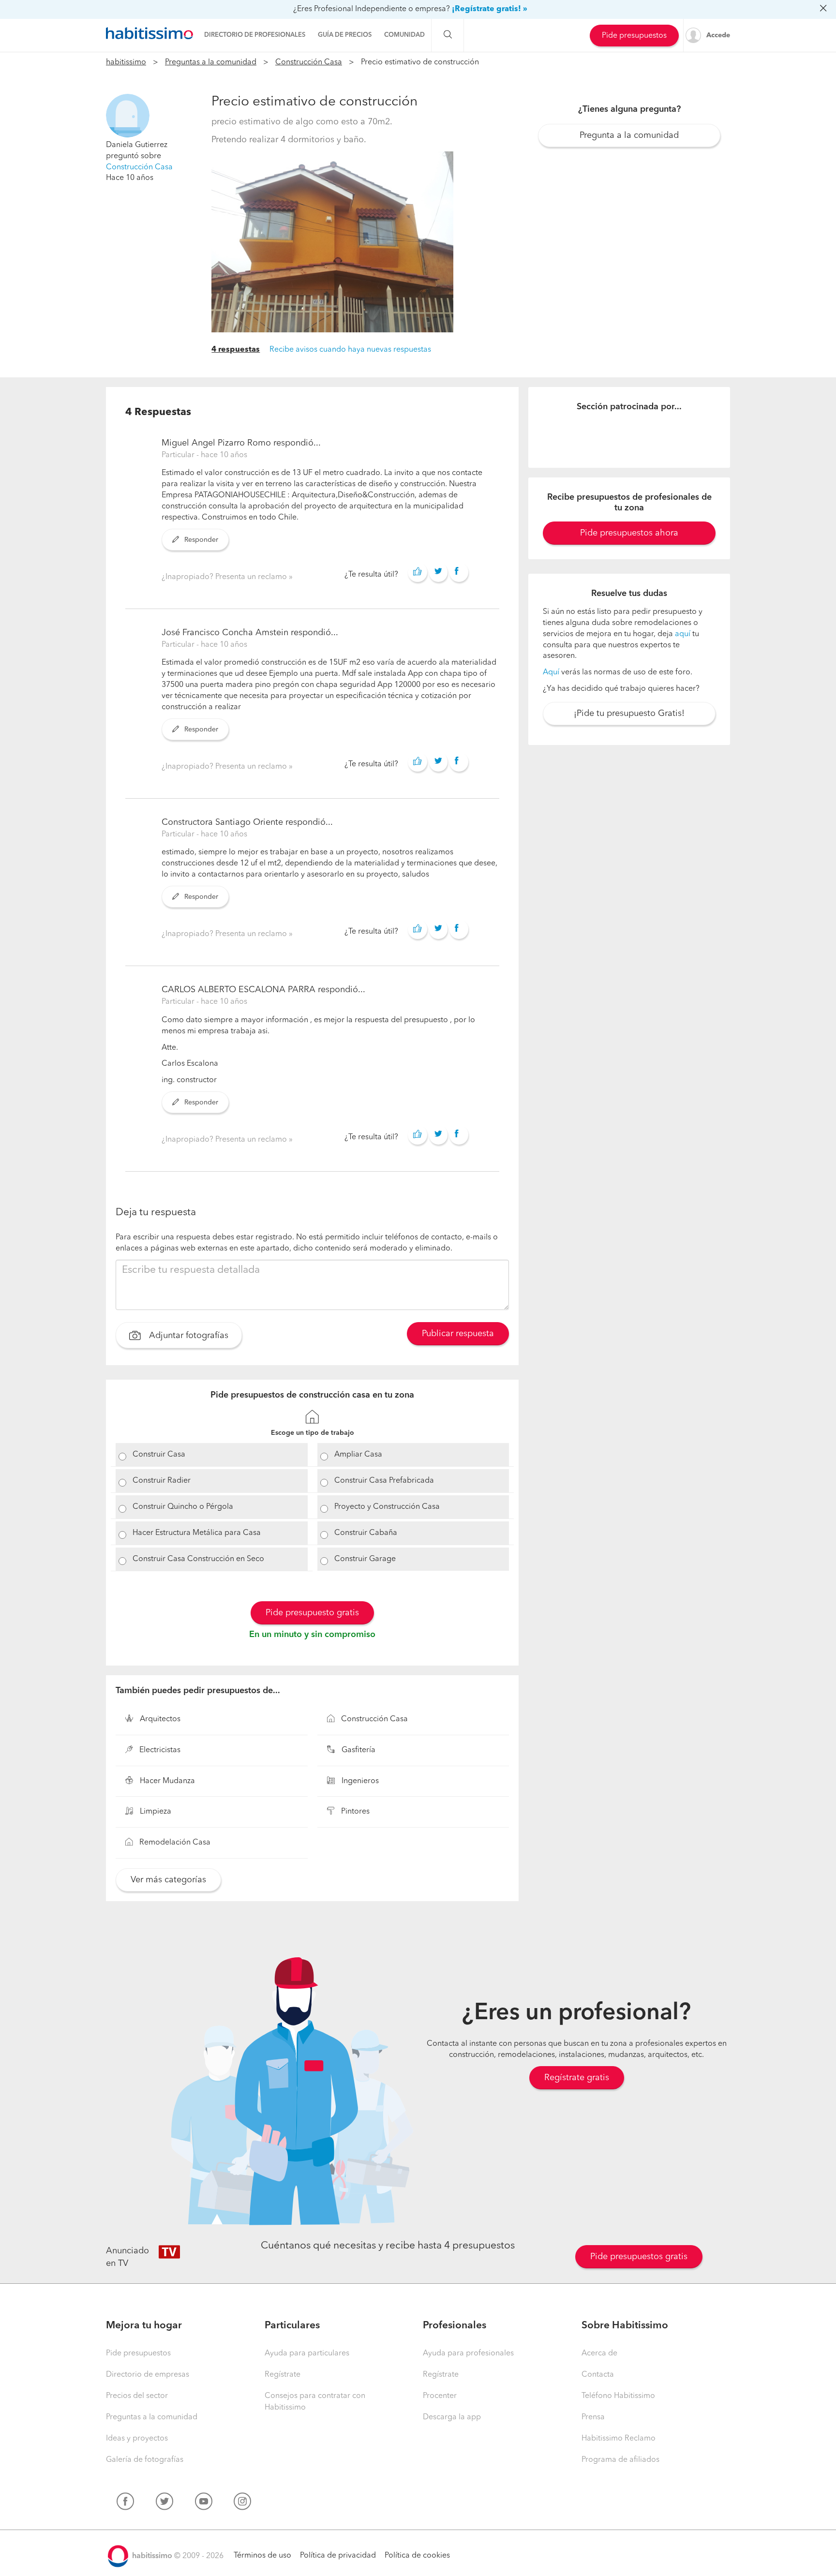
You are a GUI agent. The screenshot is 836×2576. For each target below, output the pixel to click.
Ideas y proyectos (137, 2439)
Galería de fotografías (145, 2460)
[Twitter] (164, 2503)
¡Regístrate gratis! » (490, 9)
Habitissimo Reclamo (619, 2439)
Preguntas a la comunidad (211, 62)
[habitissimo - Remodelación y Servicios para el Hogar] (149, 33)
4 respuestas (236, 350)
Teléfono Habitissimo (618, 2396)
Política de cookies (417, 2556)
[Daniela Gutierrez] (128, 116)
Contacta (598, 2375)
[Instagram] (242, 2503)
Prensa (593, 2417)
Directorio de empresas (148, 2375)
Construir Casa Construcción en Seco (198, 1559)
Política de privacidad (338, 2556)
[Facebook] (125, 2503)
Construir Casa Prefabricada (384, 1481)
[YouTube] (204, 2503)
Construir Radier (162, 1481)
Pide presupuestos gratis (639, 2257)
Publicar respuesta (458, 1334)
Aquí (551, 672)
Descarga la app (452, 2417)
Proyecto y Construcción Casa (387, 1507)
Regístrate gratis (577, 2078)
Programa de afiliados (620, 2460)
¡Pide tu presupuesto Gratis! (629, 714)
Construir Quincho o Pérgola (183, 1507)
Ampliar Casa (358, 1455)
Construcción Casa (309, 62)
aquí (683, 634)
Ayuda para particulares (307, 2353)
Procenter (440, 2396)
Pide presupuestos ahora (629, 533)
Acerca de (599, 2353)
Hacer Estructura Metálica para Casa (197, 1533)
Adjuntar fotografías (187, 1336)
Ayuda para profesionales (468, 2353)
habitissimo (126, 62)
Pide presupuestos (634, 36)
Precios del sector (137, 2396)
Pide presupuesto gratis (312, 1613)
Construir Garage (365, 1559)
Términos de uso (262, 2556)
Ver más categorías (168, 1880)
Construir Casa (159, 1455)
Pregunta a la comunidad (629, 135)
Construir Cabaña (366, 1533)
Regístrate (283, 2375)
